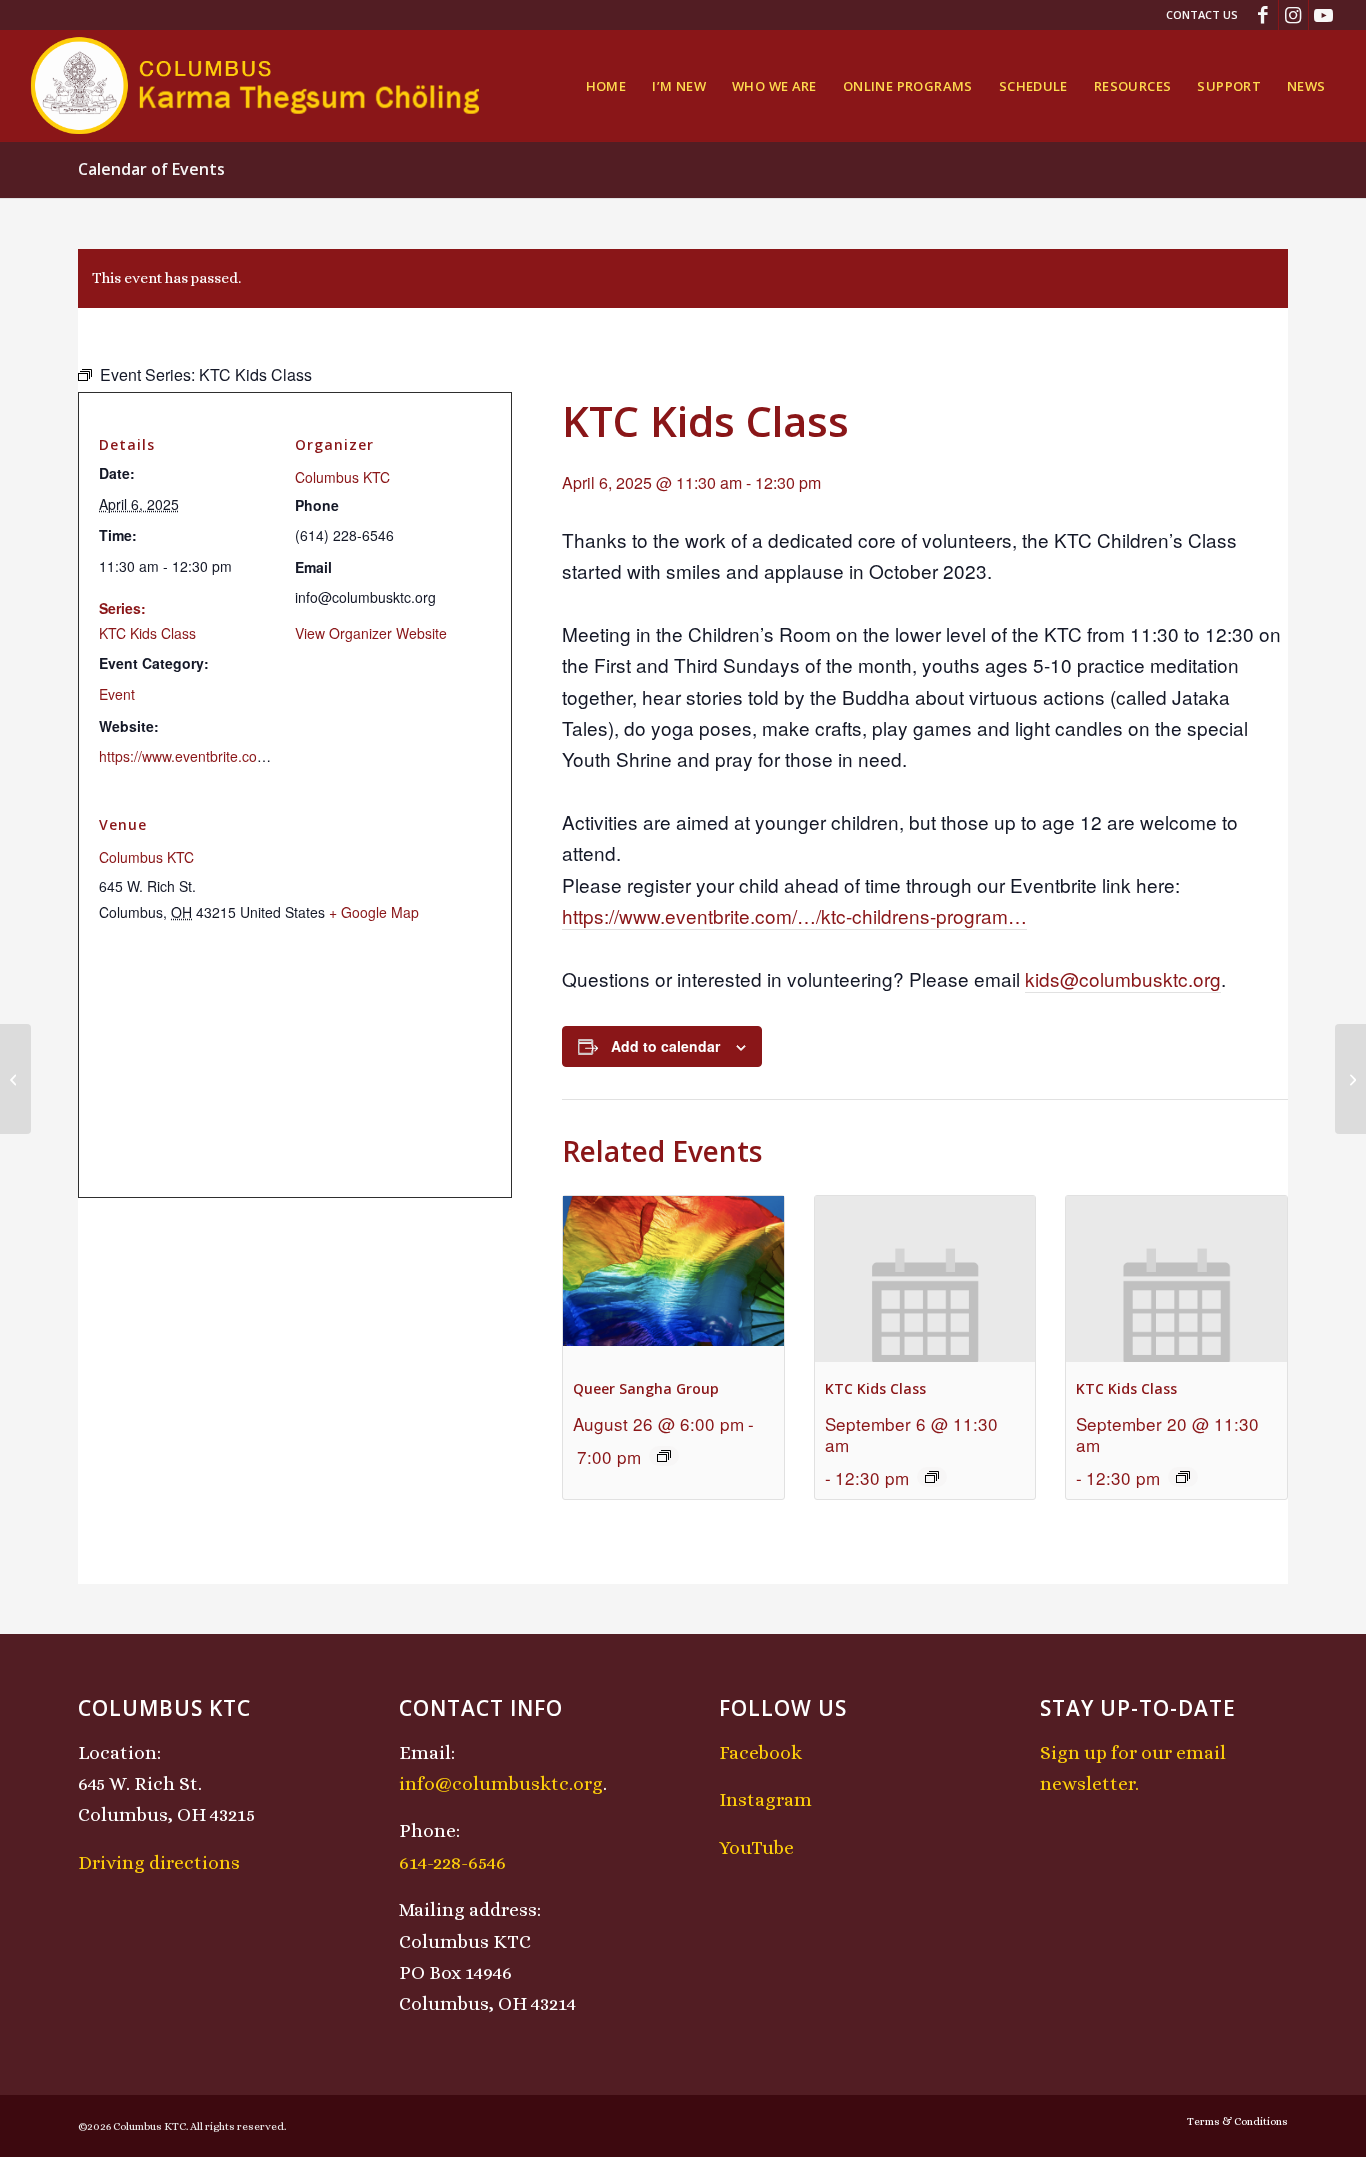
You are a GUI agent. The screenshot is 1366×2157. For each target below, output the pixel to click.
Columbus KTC (342, 477)
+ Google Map (374, 912)
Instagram (765, 1799)
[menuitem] (1197, 15)
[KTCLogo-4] (256, 86)
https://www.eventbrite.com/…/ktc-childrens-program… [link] (794, 915)
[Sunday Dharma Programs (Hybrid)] (15, 1079)
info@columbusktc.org (501, 1783)
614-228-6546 (452, 1862)
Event (117, 694)
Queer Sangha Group (646, 1388)
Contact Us (1202, 14)
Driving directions (159, 1862)
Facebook (760, 1752)
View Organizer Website (371, 633)
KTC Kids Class (875, 1388)
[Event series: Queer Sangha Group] (664, 1456)
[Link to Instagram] (1293, 15)
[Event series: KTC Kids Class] (932, 1477)
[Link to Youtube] (1324, 15)
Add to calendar (665, 1046)
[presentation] (673, 1278)
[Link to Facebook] (1263, 15)
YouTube (756, 1847)
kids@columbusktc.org (1123, 978)
